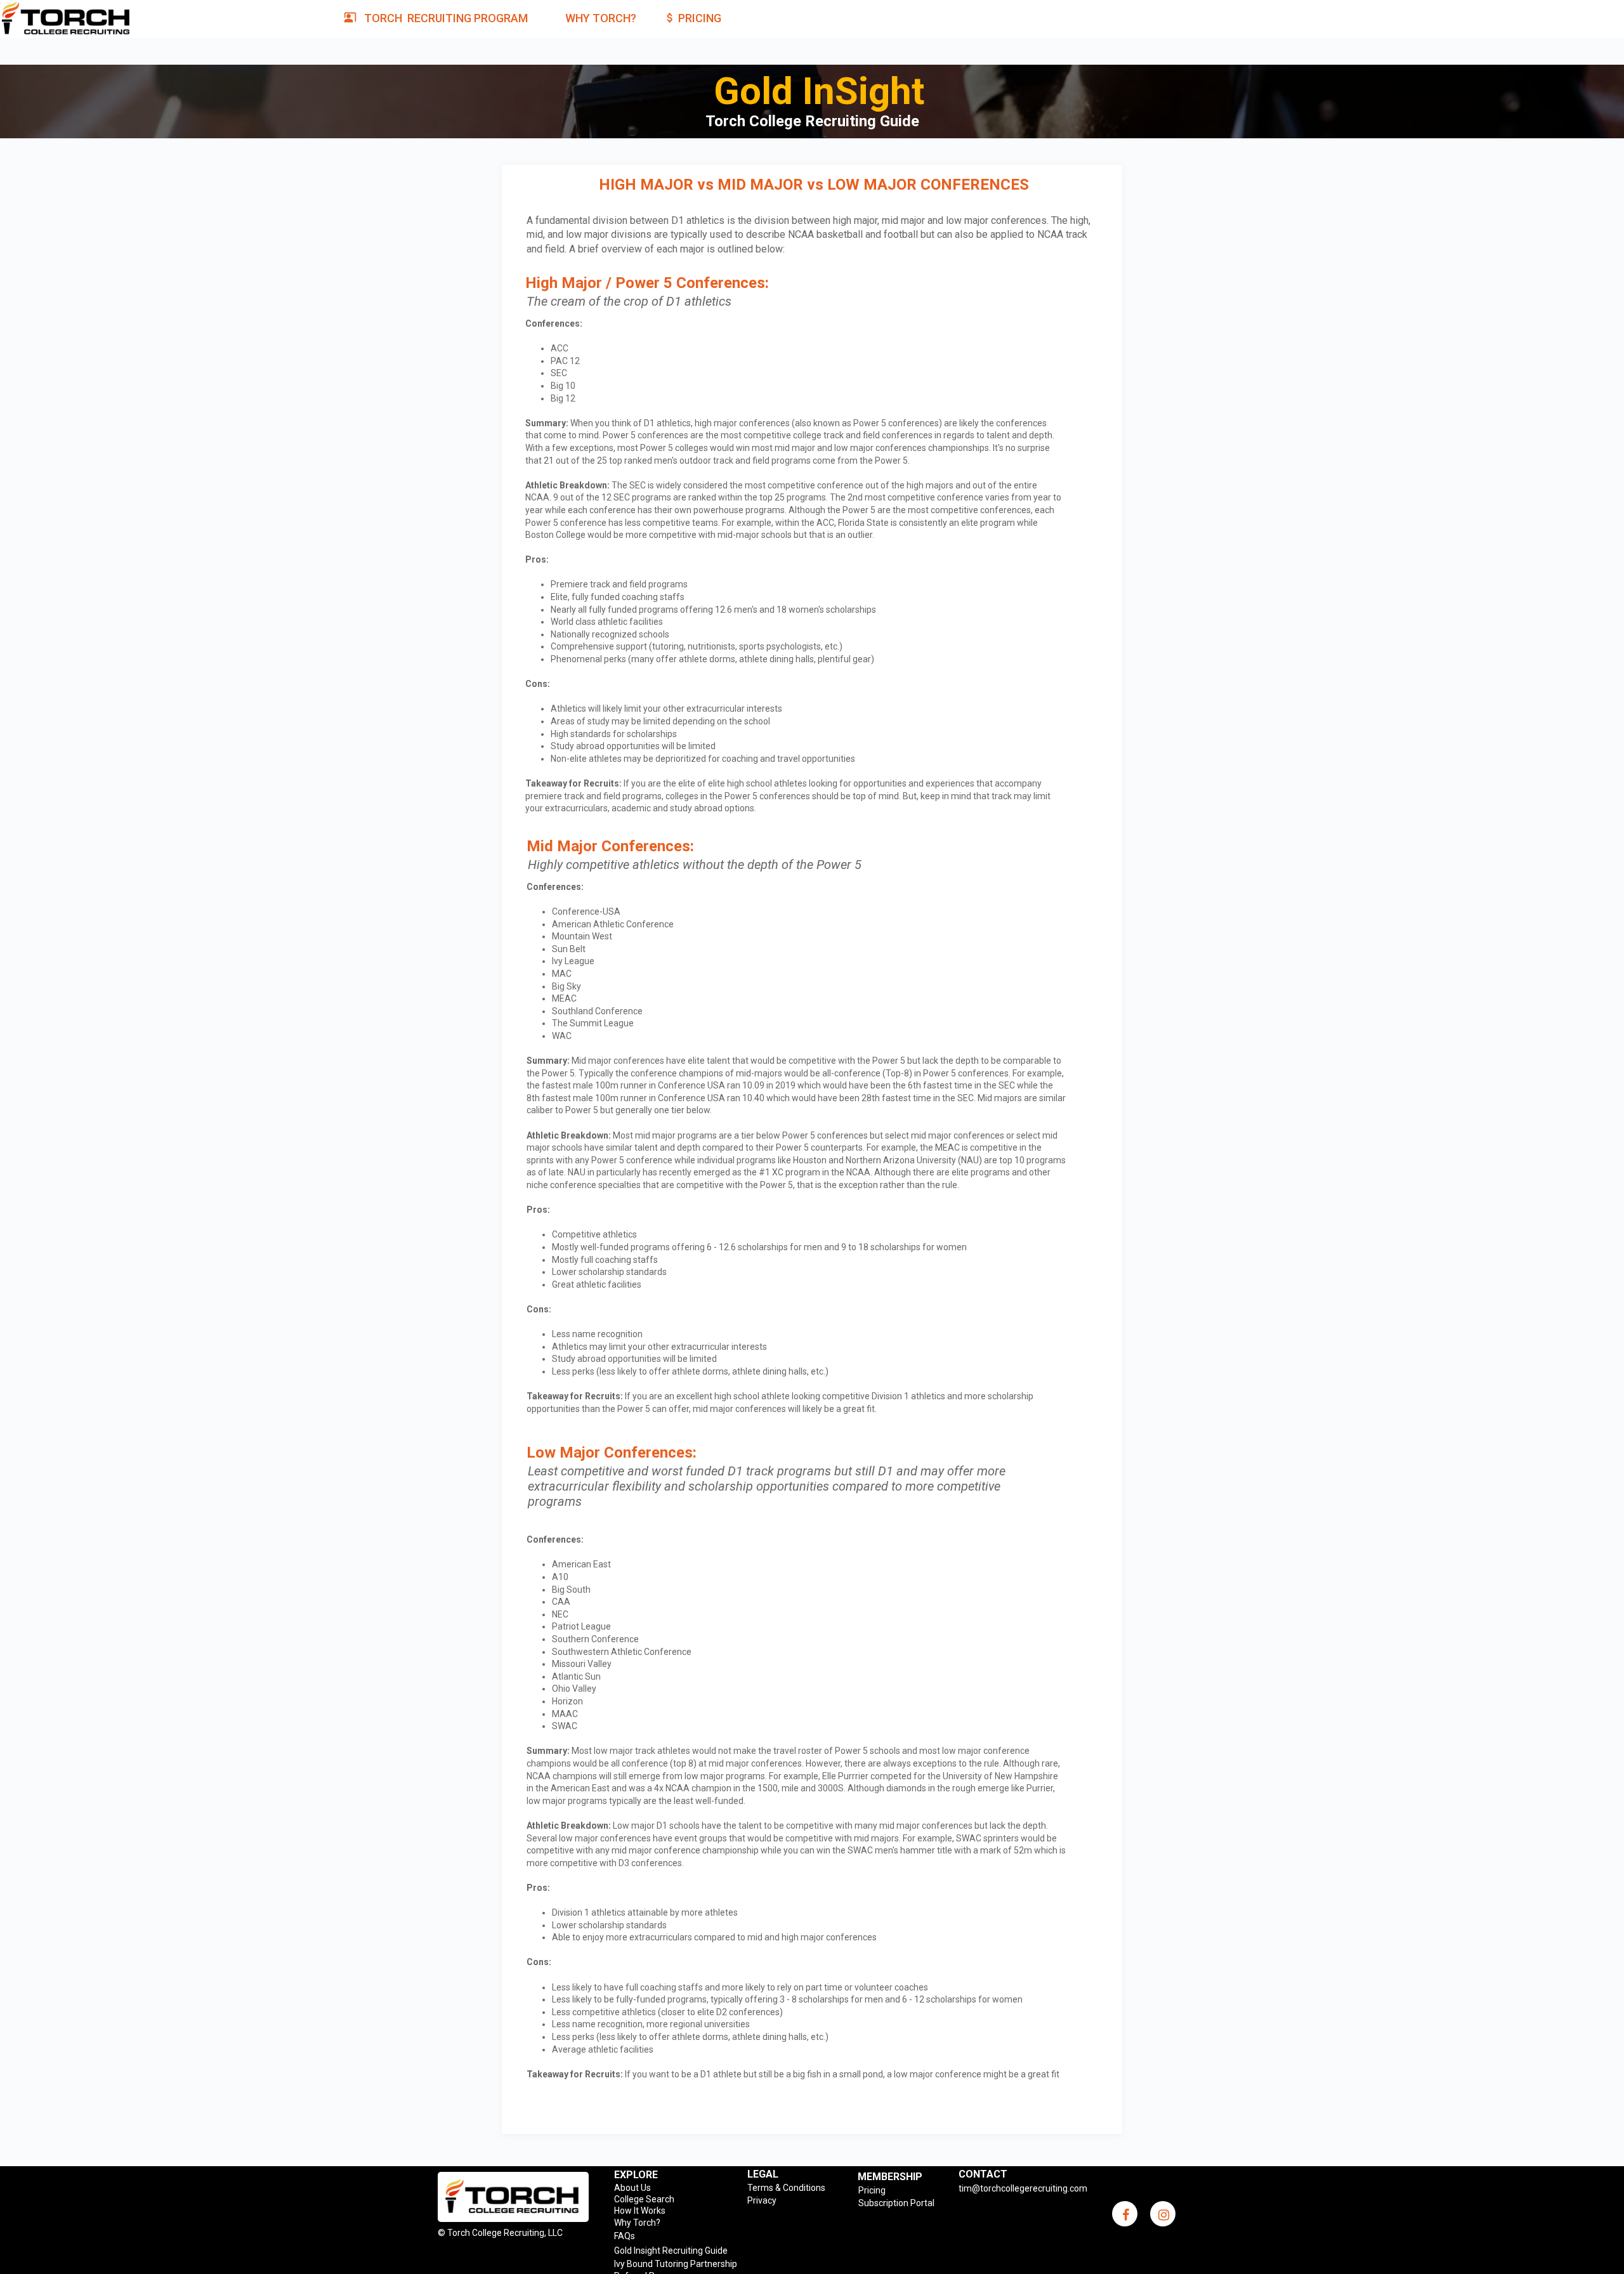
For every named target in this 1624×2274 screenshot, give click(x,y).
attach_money (670, 18)
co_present (350, 17)
